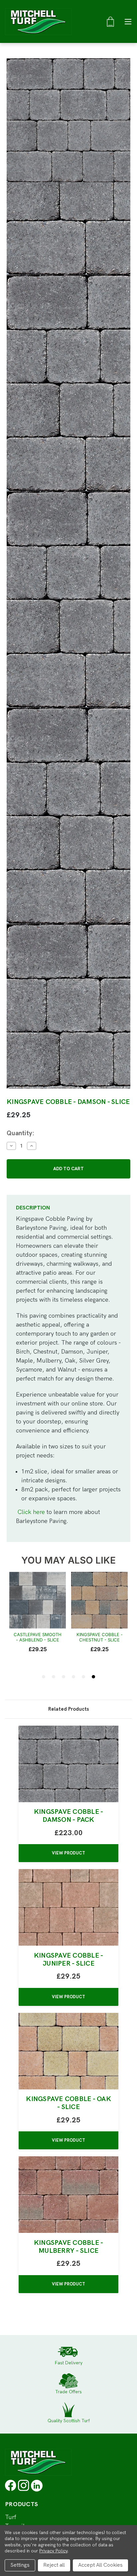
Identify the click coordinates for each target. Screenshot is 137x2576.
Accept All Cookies (100, 2565)
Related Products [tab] (68, 1709)
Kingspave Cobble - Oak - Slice (68, 2103)
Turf (11, 2517)
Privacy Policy (53, 2551)
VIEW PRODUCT (68, 1853)
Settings (20, 2565)
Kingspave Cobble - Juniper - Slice (69, 1960)
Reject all (54, 2565)
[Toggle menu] (128, 21)
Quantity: (20, 1133)
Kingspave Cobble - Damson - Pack (69, 1816)
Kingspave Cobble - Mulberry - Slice (69, 2247)
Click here (31, 1512)
